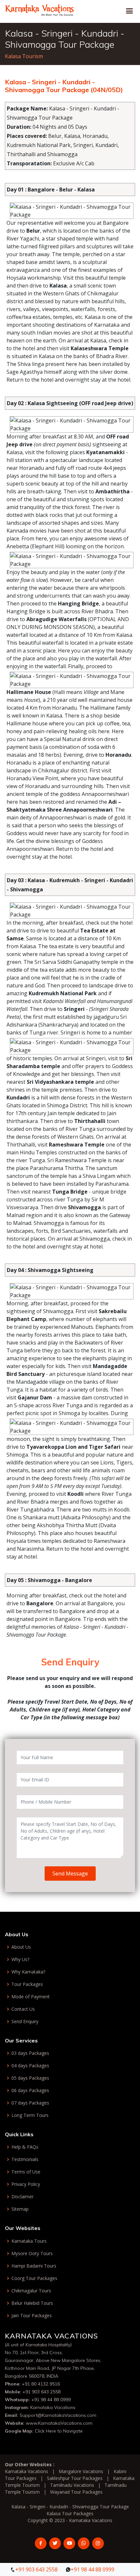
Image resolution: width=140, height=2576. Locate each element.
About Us (21, 1947)
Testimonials (25, 2159)
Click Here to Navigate (59, 2431)
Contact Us (23, 2009)
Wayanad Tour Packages (76, 2492)
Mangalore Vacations (81, 2471)
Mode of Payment (31, 1997)
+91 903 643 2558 (42, 2392)
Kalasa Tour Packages (70, 2513)
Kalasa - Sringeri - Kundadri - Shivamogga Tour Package (70, 2507)
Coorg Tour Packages (34, 2278)
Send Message (70, 1874)
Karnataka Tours (29, 2241)
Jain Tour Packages (32, 2316)
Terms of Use (26, 2172)
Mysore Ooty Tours (32, 2254)
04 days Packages (30, 2066)
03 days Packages (30, 2053)
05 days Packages (30, 2078)
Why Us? (20, 1959)
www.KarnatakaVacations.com (59, 2423)
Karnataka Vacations (53, 2407)
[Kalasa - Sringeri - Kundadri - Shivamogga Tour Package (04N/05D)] (40, 9)
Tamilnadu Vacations (72, 2485)
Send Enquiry (25, 2022)
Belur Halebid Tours (32, 2303)
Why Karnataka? (28, 1972)
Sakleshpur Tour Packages (75, 2478)
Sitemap (20, 2209)
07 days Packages (30, 2103)
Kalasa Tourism (24, 56)
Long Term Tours (30, 2115)
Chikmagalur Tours (31, 2291)
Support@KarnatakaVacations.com (58, 2415)
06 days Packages (30, 2090)
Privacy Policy (26, 2184)
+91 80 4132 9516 (41, 2384)
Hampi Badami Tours (34, 2266)
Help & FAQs (25, 2147)
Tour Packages (27, 1984)
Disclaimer (22, 2197)
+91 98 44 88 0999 (51, 2400)
